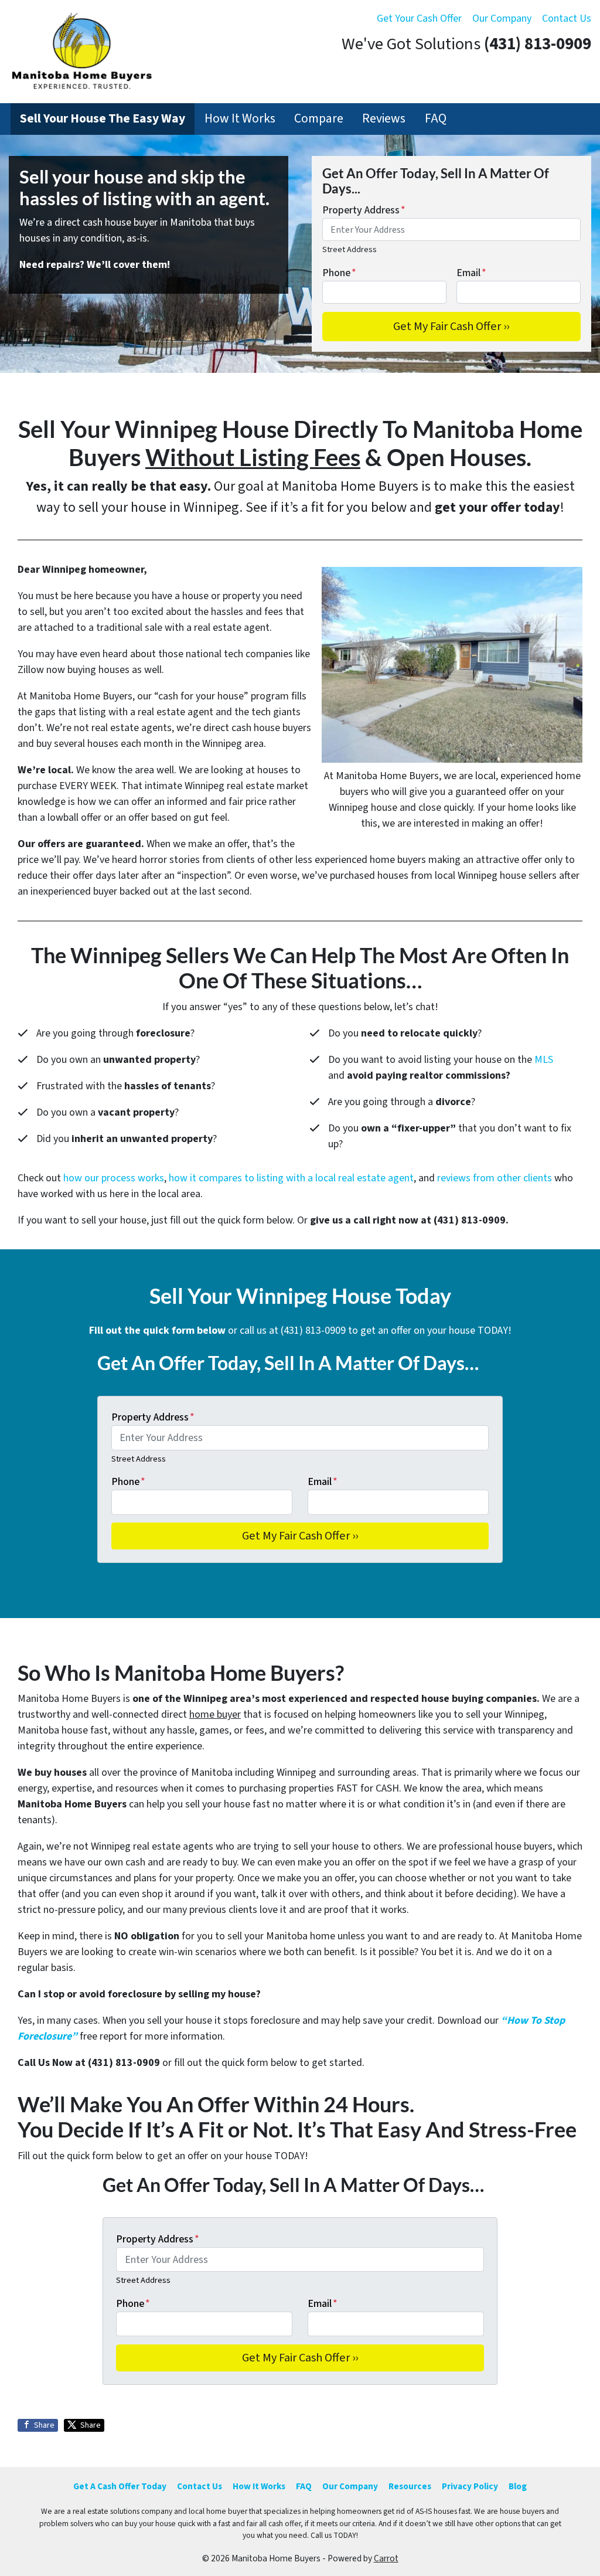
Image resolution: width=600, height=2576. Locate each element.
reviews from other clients (495, 1178)
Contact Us (567, 18)
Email (471, 273)
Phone (339, 273)
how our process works (114, 1178)
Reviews (384, 119)
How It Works (240, 119)
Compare (319, 119)
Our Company (502, 18)
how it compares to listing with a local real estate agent (291, 1178)
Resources (410, 2486)
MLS (544, 1060)
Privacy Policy (470, 2486)
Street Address (350, 249)
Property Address (364, 210)
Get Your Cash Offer (419, 18)
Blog (518, 2486)
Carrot (386, 2558)
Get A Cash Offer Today (120, 2486)
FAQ (436, 119)
